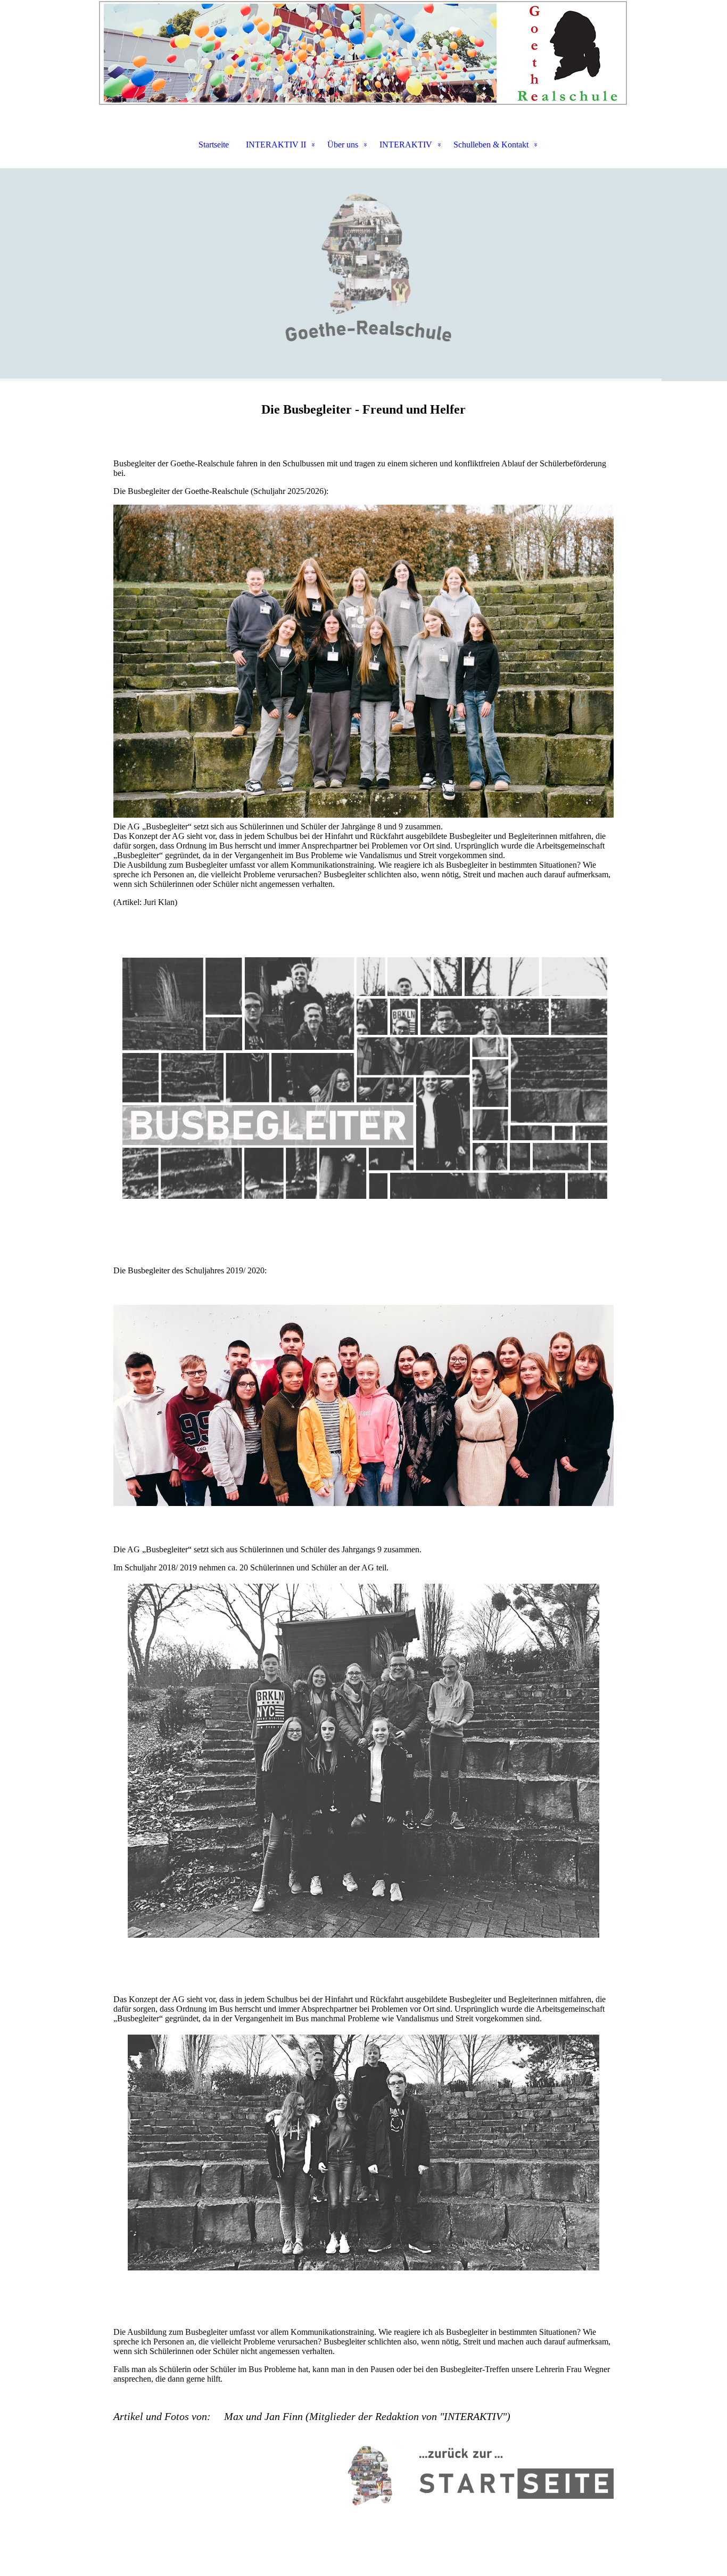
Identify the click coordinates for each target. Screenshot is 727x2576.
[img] (363, 53)
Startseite (214, 145)
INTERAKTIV (406, 145)
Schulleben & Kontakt (491, 145)
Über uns (343, 145)
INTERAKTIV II (276, 145)
